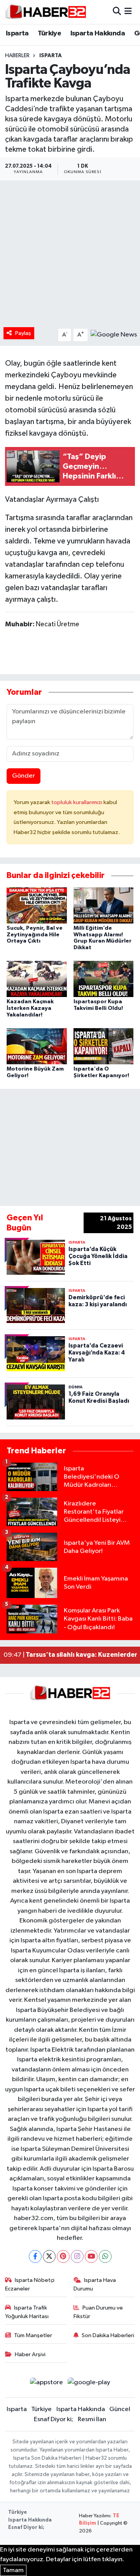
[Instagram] (77, 2256)
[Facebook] (35, 2256)
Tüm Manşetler (33, 2335)
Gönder (24, 776)
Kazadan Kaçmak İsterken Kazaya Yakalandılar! (30, 1008)
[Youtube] (91, 2256)
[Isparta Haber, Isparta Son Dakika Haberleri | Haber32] (46, 12)
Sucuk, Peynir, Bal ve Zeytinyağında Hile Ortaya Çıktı (35, 935)
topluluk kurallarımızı (77, 802)
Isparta (17, 33)
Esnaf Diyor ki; (53, 2419)
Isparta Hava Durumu (95, 2284)
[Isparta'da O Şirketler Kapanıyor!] (104, 1046)
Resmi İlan (92, 2419)
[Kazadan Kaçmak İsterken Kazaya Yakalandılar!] (37, 979)
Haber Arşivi (30, 2354)
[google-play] (89, 2384)
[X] (49, 2256)
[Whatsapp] (105, 2256)
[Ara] (117, 12)
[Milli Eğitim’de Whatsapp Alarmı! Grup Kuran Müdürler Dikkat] (104, 905)
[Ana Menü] (128, 12)
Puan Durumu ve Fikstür (98, 2312)
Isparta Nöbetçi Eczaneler (30, 2284)
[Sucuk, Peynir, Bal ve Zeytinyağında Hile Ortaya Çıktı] (37, 905)
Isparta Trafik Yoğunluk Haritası (27, 2312)
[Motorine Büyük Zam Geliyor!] (37, 1046)
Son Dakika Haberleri (108, 2335)
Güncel (120, 2409)
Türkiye (49, 33)
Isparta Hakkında (98, 33)
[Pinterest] (63, 2256)
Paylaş (23, 333)
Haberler (17, 56)
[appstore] (46, 2384)
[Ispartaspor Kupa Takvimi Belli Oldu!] (104, 979)
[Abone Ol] (114, 335)
